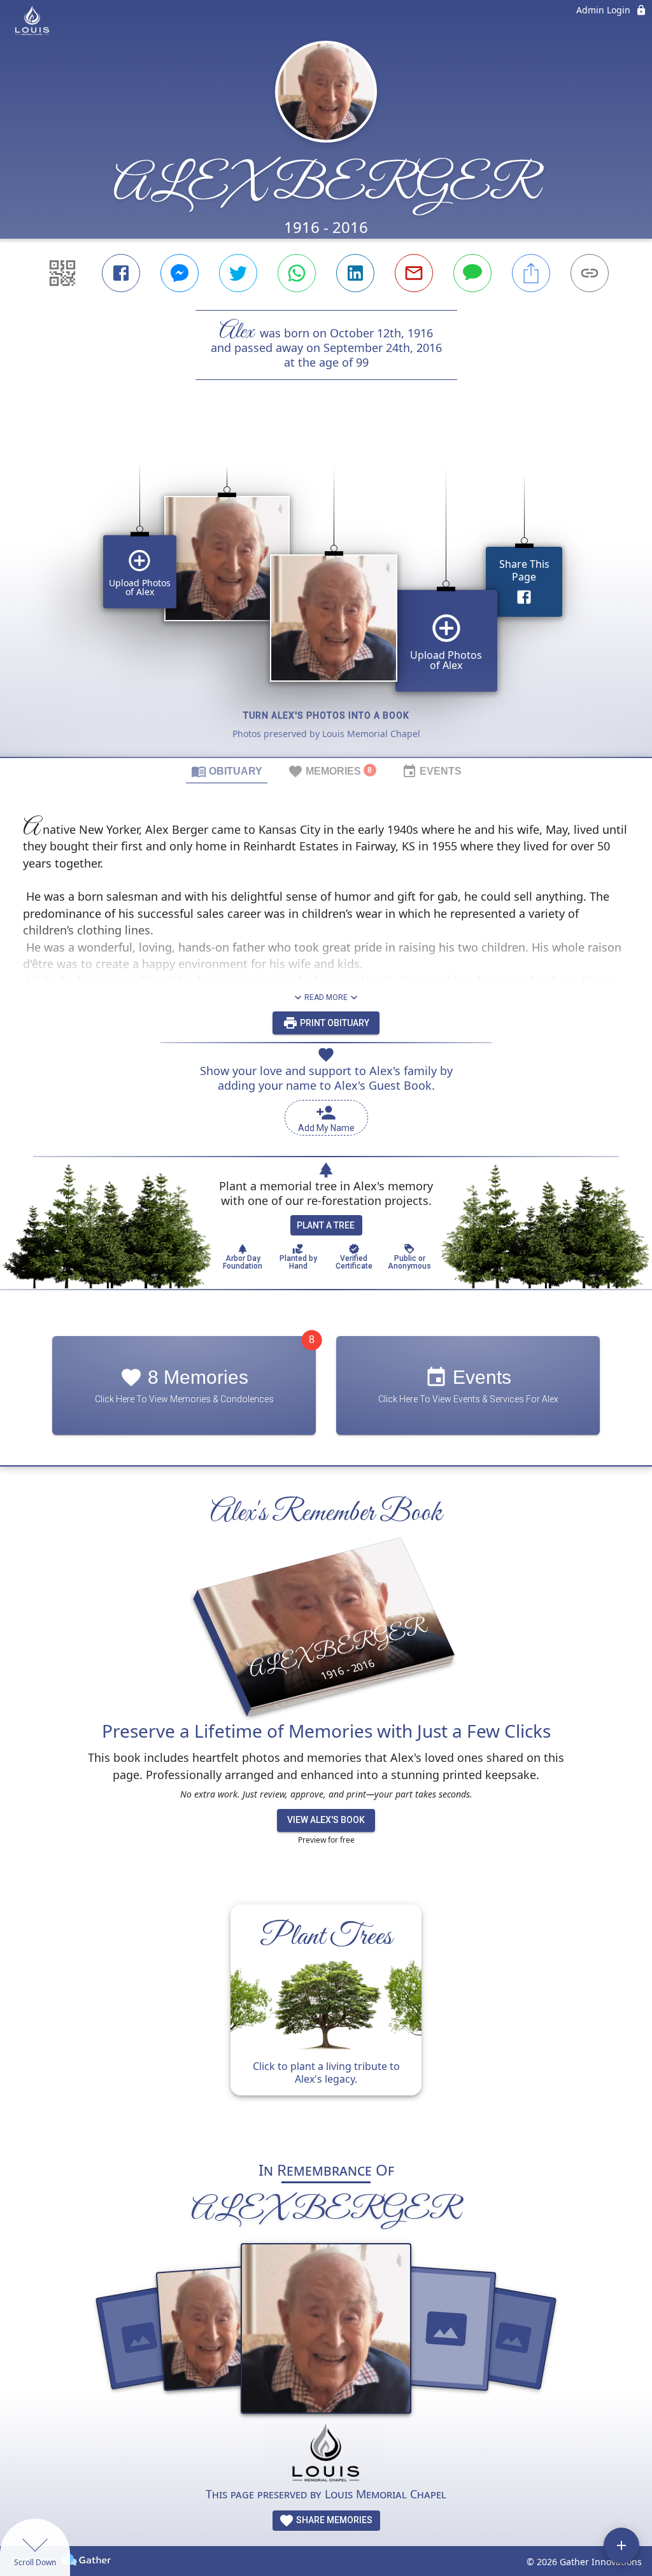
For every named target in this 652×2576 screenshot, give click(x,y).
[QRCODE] (62, 273)
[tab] (227, 771)
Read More (326, 997)
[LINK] (590, 273)
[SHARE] (531, 273)
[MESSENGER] (180, 273)
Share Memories (333, 2520)
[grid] (326, 590)
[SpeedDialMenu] (621, 2545)
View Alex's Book (326, 1820)
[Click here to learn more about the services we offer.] (326, 2455)
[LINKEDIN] (355, 273)
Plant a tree (326, 1225)
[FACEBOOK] (121, 273)
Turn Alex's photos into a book (326, 715)
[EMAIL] (414, 273)
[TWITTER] (238, 273)
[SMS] (472, 273)
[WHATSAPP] (297, 273)
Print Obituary (334, 1023)
